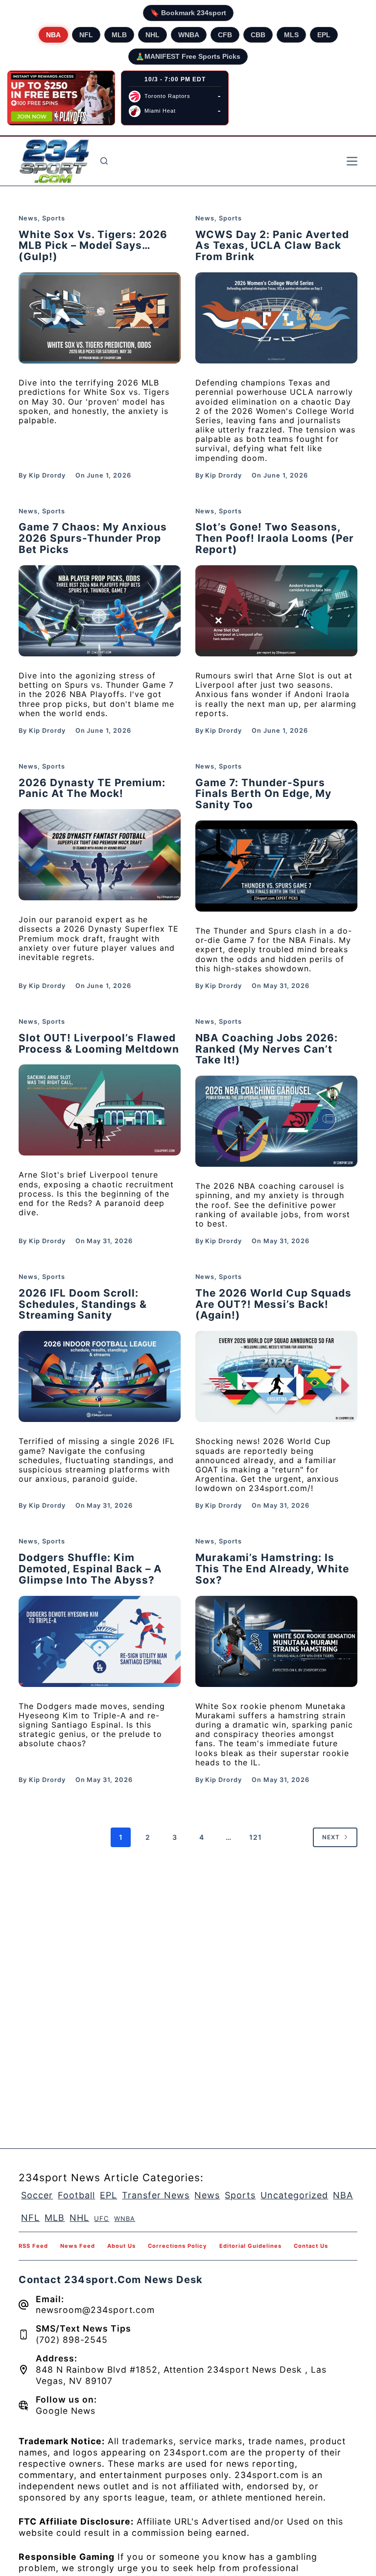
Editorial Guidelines (250, 2246)
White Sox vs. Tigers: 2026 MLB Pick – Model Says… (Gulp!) (93, 246)
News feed (78, 2246)
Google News (66, 2411)
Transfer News (156, 2195)
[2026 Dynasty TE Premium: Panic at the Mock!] (100, 855)
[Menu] (352, 161)
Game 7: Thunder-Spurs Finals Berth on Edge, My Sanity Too (263, 794)
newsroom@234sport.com (95, 2310)
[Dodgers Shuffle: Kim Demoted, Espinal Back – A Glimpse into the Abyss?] (100, 1641)
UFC (102, 2218)
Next (331, 1837)
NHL (153, 35)
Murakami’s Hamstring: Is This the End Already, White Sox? (272, 1569)
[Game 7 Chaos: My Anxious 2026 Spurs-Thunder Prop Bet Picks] (100, 611)
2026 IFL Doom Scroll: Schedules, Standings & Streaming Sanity (83, 1304)
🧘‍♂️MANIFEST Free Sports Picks (188, 56)
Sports (54, 218)
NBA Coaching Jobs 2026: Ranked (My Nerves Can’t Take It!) (267, 1049)
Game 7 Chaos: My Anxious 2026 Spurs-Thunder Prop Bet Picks (93, 538)
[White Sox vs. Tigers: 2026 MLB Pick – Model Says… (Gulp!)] (100, 318)
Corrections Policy (177, 2246)
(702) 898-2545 (72, 2340)
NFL (86, 35)
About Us (121, 2246)
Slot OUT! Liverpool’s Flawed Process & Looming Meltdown (99, 1043)
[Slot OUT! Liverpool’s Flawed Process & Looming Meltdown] (100, 1110)
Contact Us (311, 2246)
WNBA (189, 35)
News (28, 218)
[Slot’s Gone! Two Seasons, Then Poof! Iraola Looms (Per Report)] (276, 611)
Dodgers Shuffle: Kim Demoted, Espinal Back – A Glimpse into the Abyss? (90, 1569)
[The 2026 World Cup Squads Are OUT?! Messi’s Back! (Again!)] (276, 1376)
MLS (291, 35)
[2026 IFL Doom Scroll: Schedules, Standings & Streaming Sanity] (100, 1376)
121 (256, 1837)
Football (76, 2195)
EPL (324, 35)
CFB (225, 35)
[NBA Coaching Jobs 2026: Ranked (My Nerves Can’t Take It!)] (276, 1121)
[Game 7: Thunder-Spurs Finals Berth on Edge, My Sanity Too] (276, 866)
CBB (258, 35)
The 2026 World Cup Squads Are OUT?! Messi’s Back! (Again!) (273, 1304)
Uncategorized (294, 2195)
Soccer (37, 2195)
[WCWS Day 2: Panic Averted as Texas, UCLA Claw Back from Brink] (276, 318)
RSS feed (33, 2246)
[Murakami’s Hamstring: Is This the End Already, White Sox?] (276, 1641)
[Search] (104, 161)
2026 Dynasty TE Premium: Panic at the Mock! (92, 788)
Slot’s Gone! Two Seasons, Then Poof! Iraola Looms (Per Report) (275, 538)
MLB (119, 35)
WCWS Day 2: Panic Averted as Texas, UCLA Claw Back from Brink (272, 246)
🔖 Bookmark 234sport (188, 13)
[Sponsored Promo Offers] (61, 98)
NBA (53, 35)
